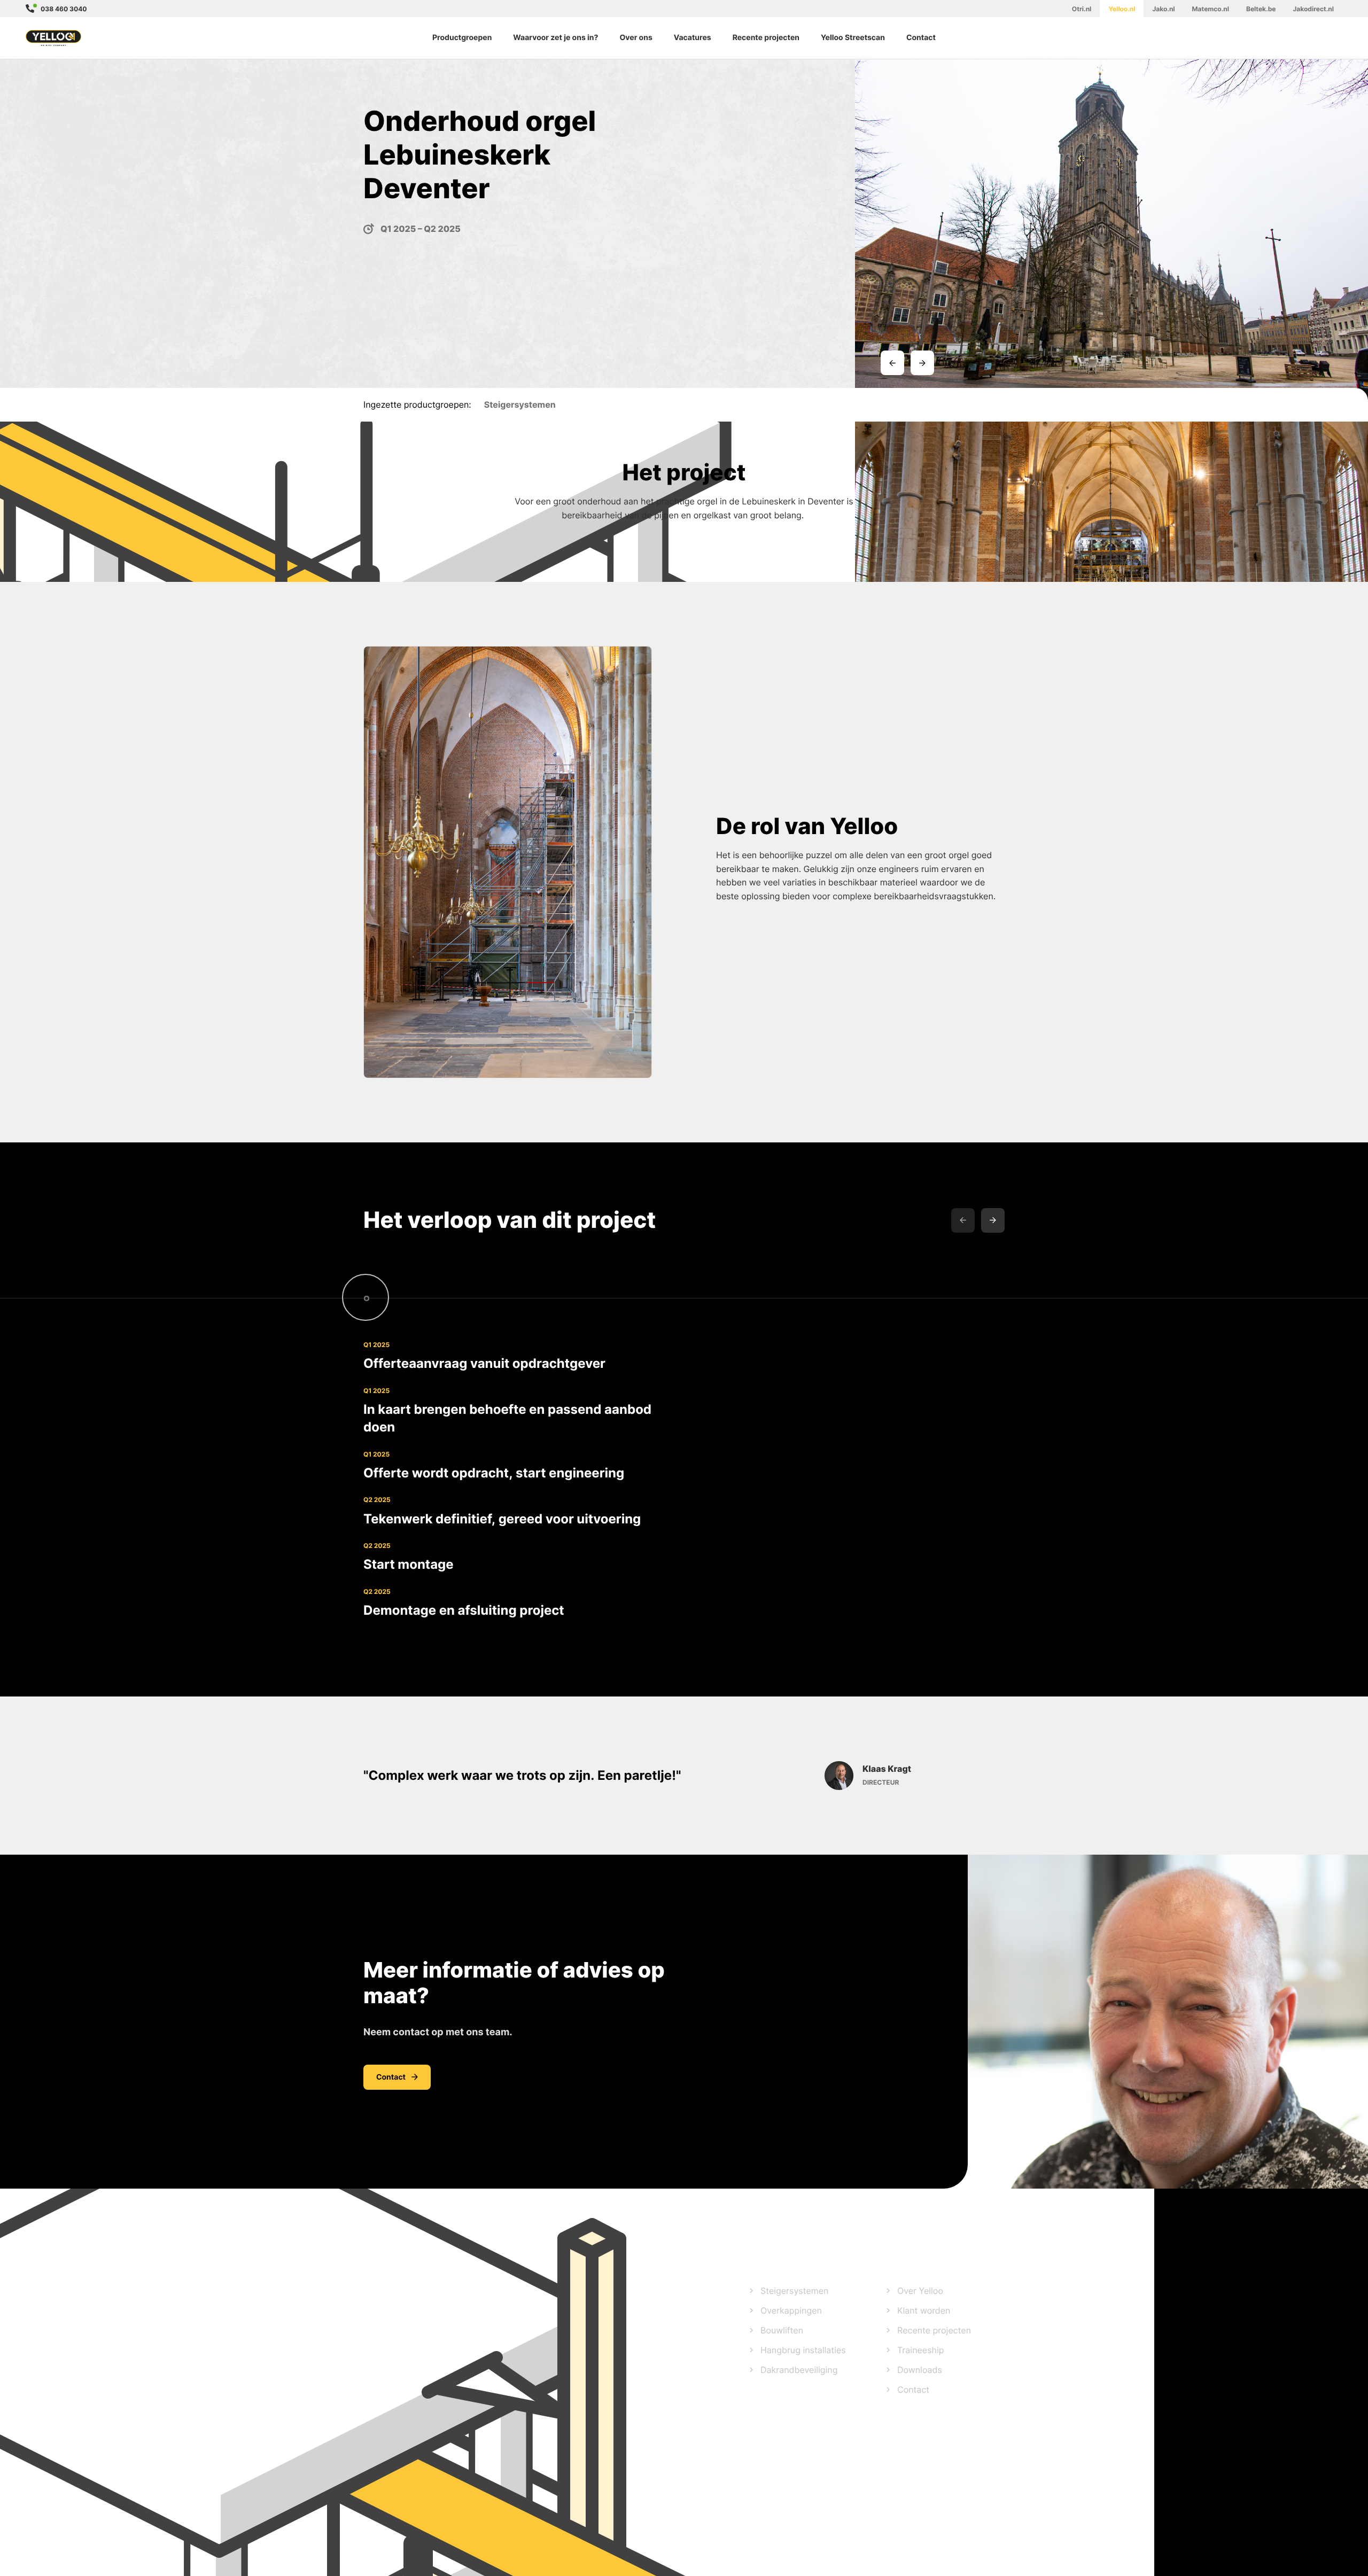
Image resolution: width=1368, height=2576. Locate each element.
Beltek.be (1261, 9)
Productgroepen (462, 38)
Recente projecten (766, 38)
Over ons (636, 38)
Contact (921, 38)
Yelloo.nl (1122, 9)
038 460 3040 (64, 9)
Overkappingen (791, 2310)
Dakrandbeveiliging (799, 2370)
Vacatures (693, 38)
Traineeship (921, 2350)
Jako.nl (1163, 9)
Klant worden (924, 2310)
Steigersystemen (794, 2291)
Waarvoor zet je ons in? (555, 38)
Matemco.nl (1211, 9)
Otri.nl (1082, 9)
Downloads (920, 2370)
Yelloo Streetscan (853, 38)
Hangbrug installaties (803, 2350)
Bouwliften (782, 2330)
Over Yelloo (920, 2291)
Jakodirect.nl (1313, 9)
